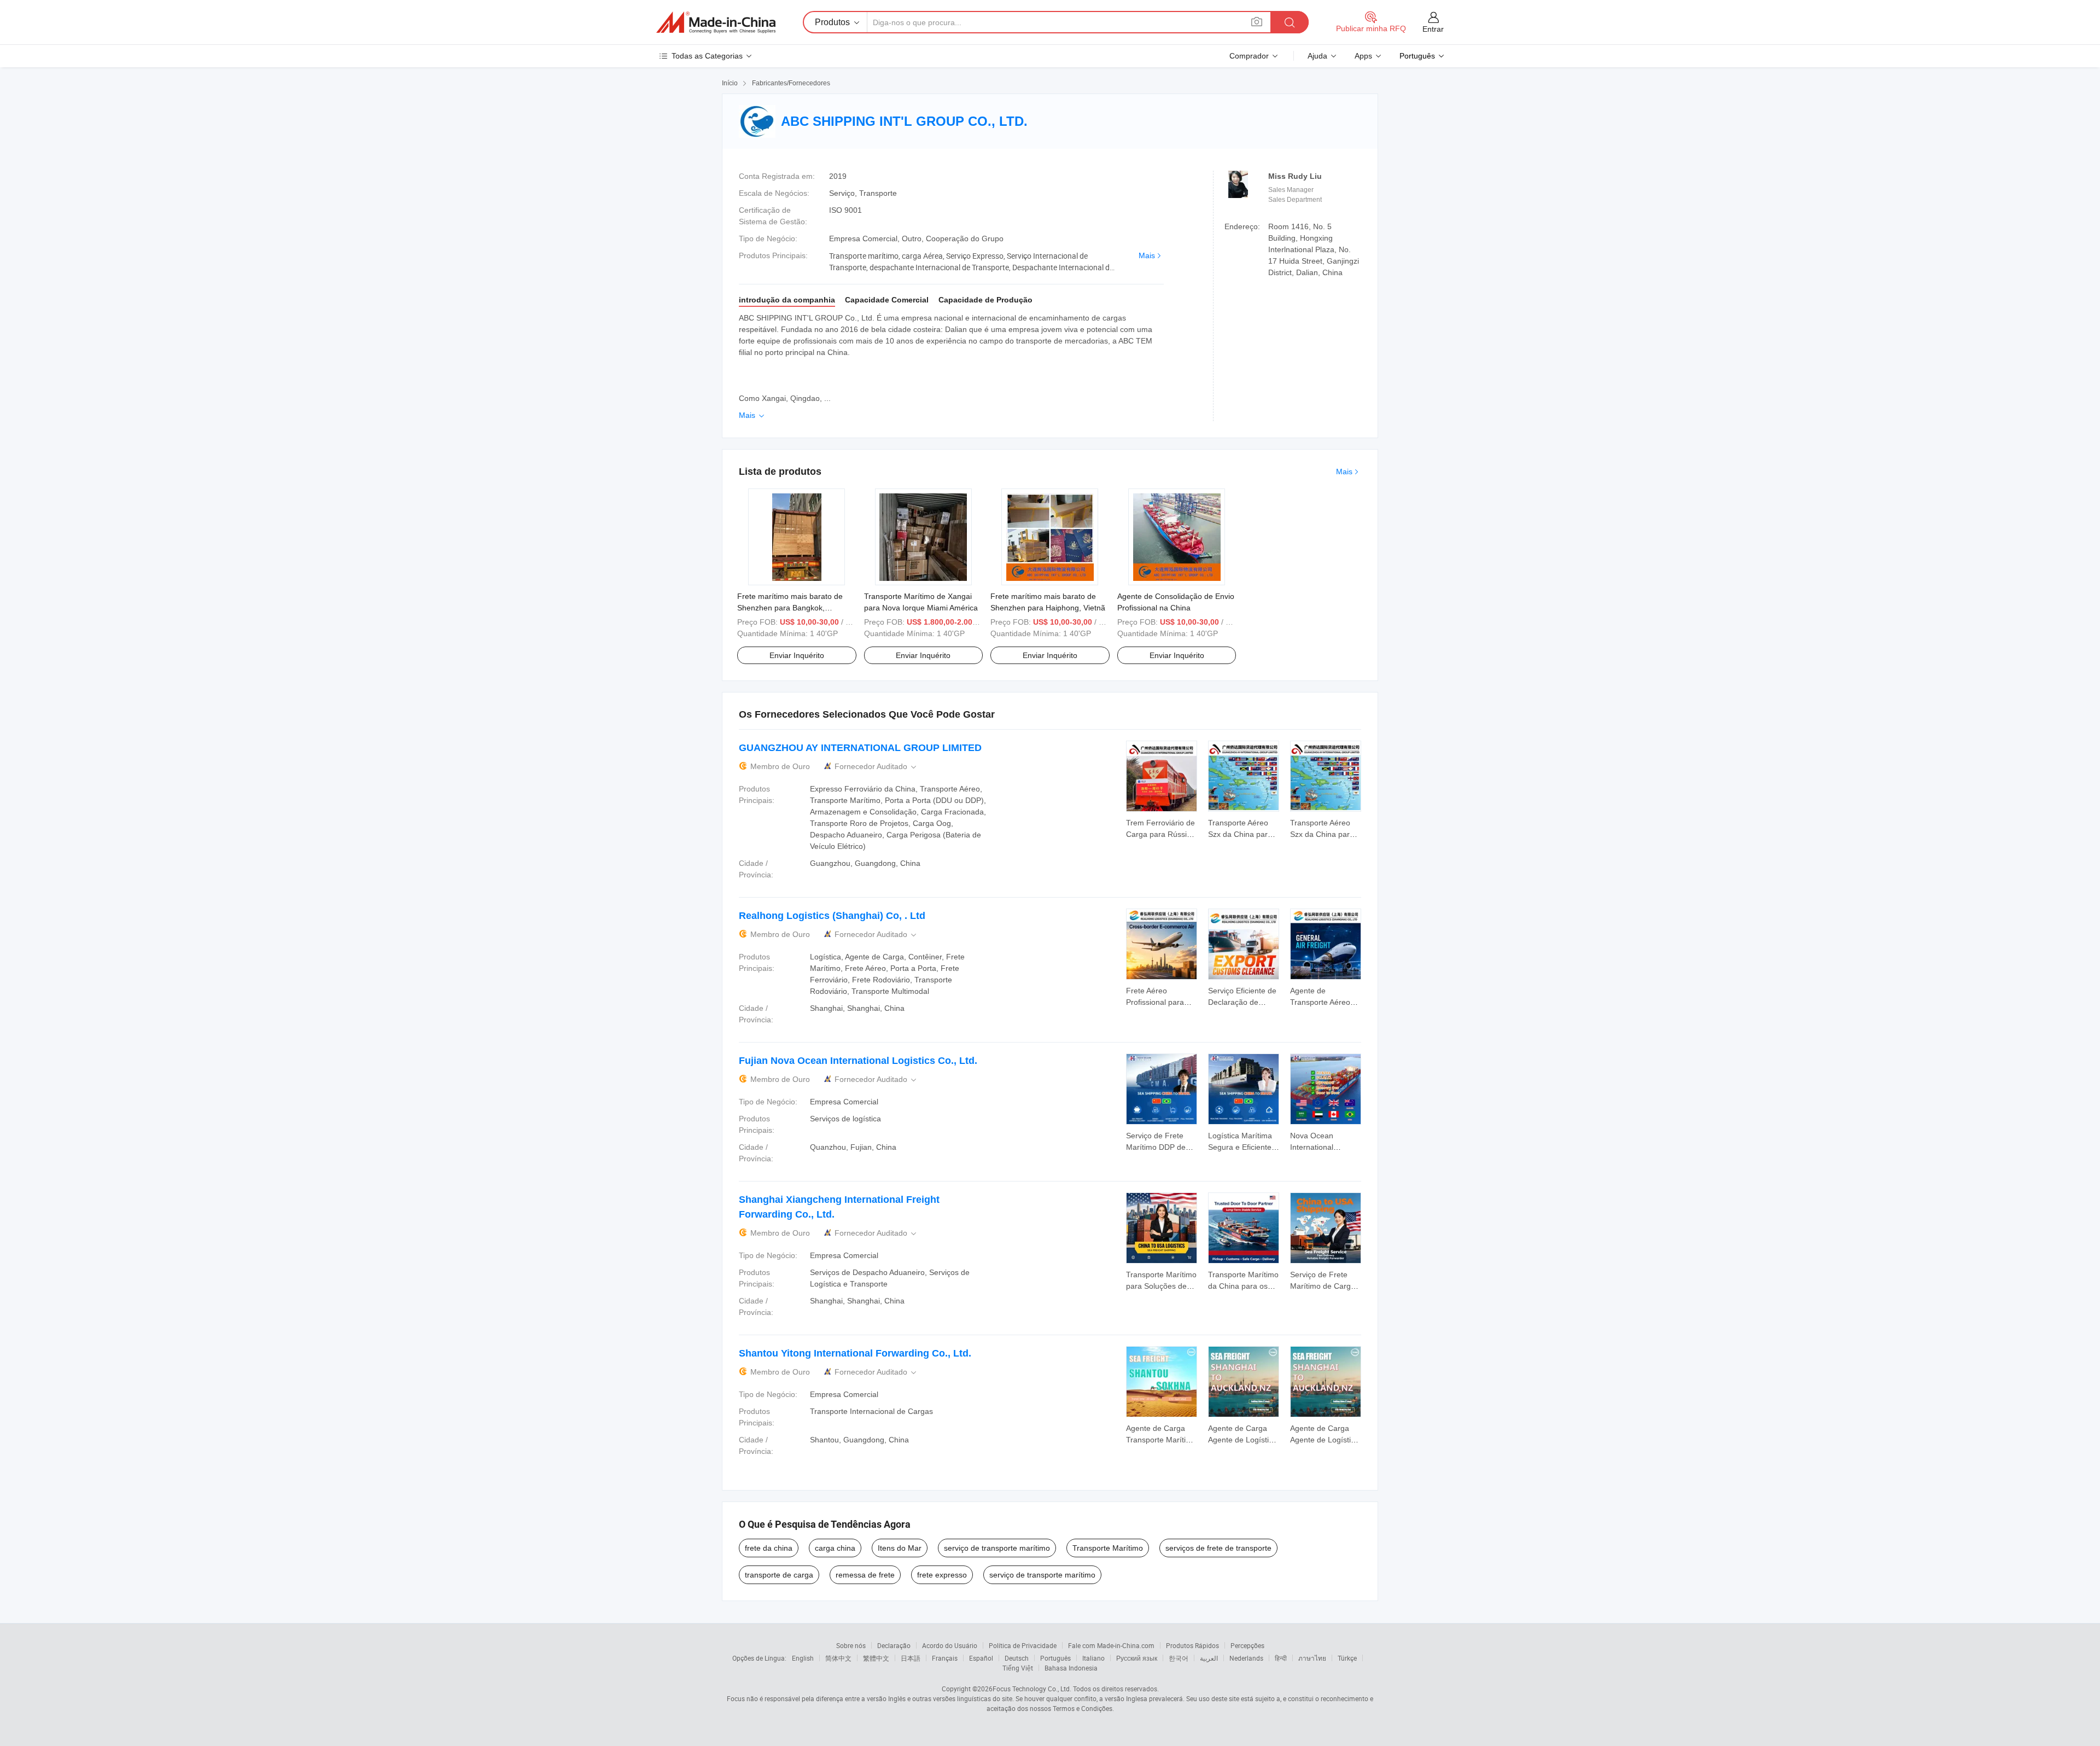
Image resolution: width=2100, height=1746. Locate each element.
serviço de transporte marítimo (997, 1548)
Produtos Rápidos (1192, 1645)
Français (945, 1658)
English (803, 1658)
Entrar (1433, 29)
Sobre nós (851, 1645)
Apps (1363, 56)
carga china (835, 1548)
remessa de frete (865, 1575)
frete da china (769, 1548)
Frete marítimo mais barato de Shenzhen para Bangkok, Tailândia (790, 608)
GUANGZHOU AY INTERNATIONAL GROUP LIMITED (860, 748)
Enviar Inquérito (797, 655)
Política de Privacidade (1023, 1645)
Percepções (1247, 1645)
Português (1055, 1658)
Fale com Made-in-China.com (1111, 1645)
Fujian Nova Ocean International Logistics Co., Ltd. (858, 1061)
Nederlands (1246, 1658)
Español (981, 1658)
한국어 (1179, 1658)
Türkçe (1347, 1658)
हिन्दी (1281, 1658)
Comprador (1249, 56)
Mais (1147, 255)
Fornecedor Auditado (876, 767)
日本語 (911, 1658)
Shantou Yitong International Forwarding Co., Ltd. (855, 1353)
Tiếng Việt (1018, 1668)
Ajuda (1317, 56)
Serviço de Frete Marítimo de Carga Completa (1323, 1286)
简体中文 (838, 1658)
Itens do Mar (900, 1548)
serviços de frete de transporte (1218, 1548)
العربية (1209, 1658)
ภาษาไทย (1312, 1658)
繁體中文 (876, 1658)
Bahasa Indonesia (1071, 1668)
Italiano (1093, 1658)
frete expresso (942, 1575)
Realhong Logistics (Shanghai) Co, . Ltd (832, 916)
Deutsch (1017, 1658)
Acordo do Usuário (950, 1645)
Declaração (894, 1645)
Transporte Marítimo (1108, 1548)
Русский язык (1137, 1658)
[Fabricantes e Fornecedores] (716, 22)
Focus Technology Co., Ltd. (1032, 1689)
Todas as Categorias (707, 56)
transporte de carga (779, 1575)
